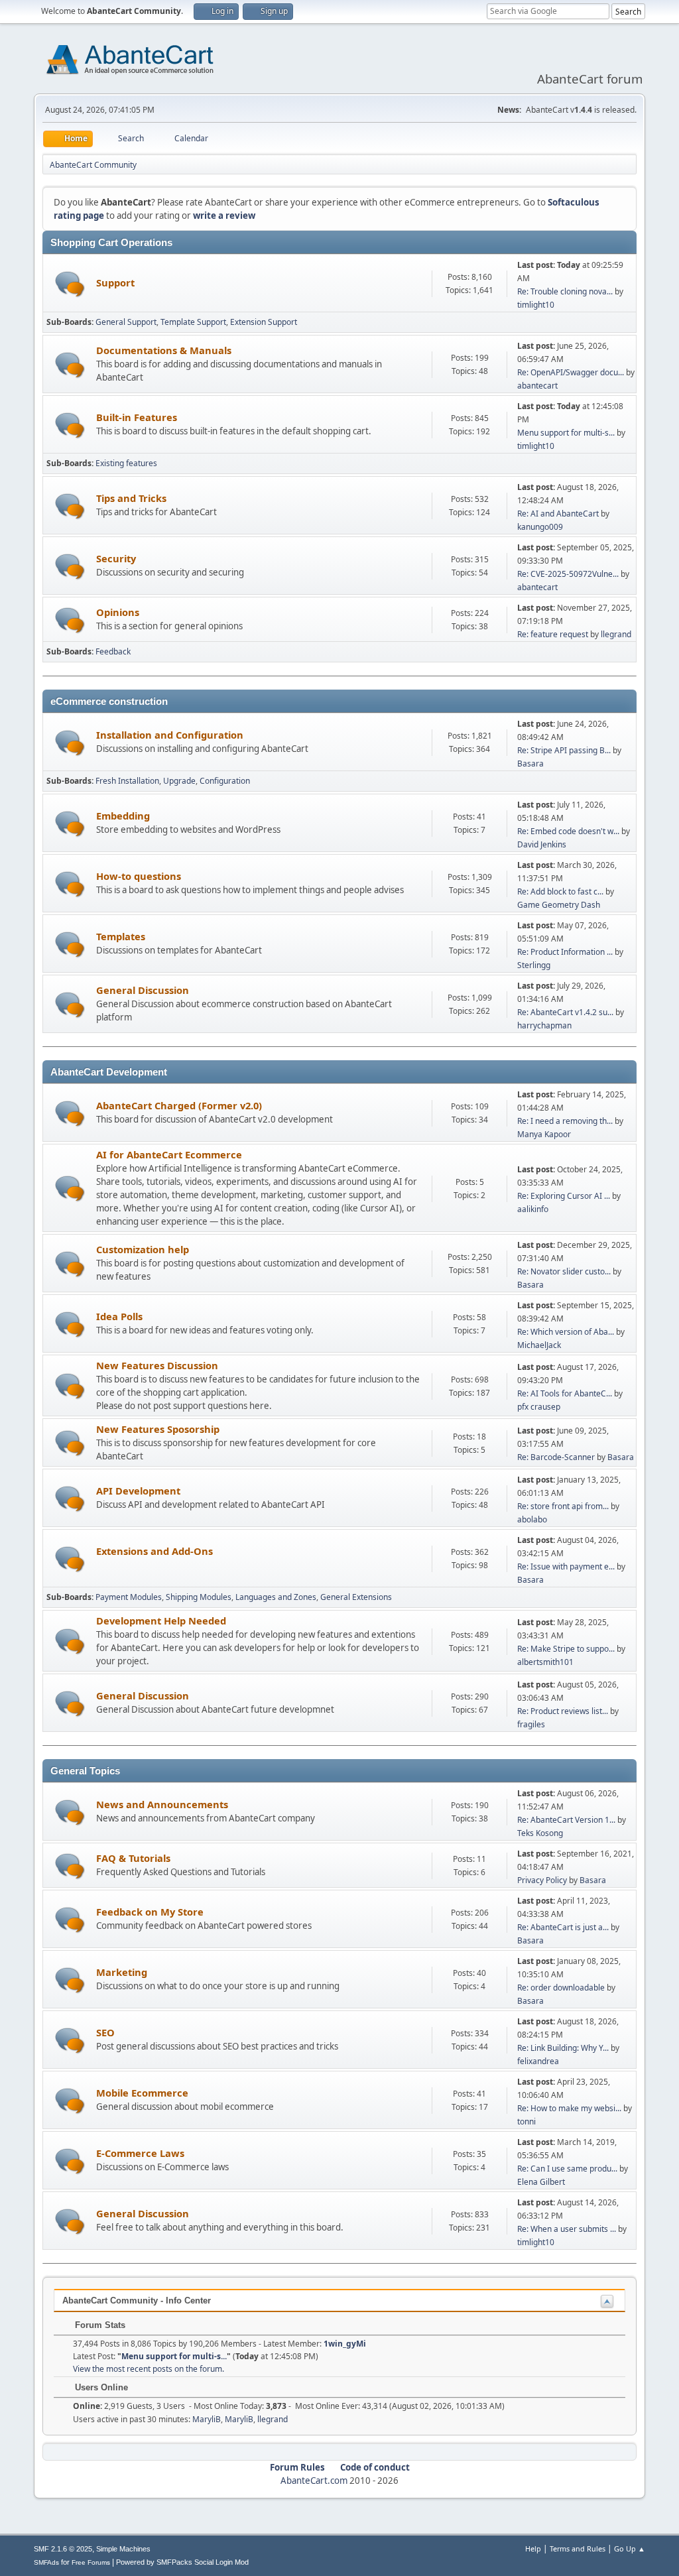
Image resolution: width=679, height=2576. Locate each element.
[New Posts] (70, 284)
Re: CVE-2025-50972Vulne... (568, 574)
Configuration (225, 781)
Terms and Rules (578, 2548)
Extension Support (264, 322)
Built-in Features (137, 417)
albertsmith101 (545, 1662)
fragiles (531, 1724)
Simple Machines (123, 2549)
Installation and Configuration (170, 735)
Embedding (123, 816)
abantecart (537, 386)
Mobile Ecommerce (142, 2093)
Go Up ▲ (630, 2548)
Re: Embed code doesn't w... (568, 831)
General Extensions (356, 1597)
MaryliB (207, 2419)
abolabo (532, 1519)
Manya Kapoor (544, 1134)
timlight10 (536, 305)
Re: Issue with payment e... (566, 1566)
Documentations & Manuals (164, 350)
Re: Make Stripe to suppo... (566, 1649)
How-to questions (139, 876)
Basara (530, 764)
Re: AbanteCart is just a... (563, 1927)
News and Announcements (162, 1804)
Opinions (118, 612)
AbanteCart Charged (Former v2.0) (179, 1105)
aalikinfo (533, 1209)
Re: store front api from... (563, 1506)
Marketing (122, 1972)
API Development (138, 1491)
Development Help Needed (161, 1621)
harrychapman (544, 1025)
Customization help (143, 1249)
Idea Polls (119, 1316)
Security (116, 558)
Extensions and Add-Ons (154, 1551)
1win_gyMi (345, 2344)
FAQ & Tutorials (133, 1858)
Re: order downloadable (562, 1988)
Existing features (126, 463)
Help (533, 2548)
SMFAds (46, 2562)
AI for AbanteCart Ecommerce (169, 1154)
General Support (126, 322)
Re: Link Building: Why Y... (563, 2048)
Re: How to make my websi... (569, 2108)
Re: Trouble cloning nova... (565, 291)
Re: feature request (553, 634)
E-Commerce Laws (140, 2153)
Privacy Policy (542, 1880)
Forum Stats (99, 2325)
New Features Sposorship (158, 1429)
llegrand (616, 634)
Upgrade (179, 781)
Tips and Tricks (131, 498)
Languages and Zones (276, 1597)
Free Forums (91, 2562)
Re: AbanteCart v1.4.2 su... (565, 1012)
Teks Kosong (540, 1833)
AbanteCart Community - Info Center (137, 2300)
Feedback (113, 651)
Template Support (193, 322)
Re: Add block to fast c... (560, 891)
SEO (105, 2032)
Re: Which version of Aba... (566, 1332)
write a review (224, 215)
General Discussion (143, 990)
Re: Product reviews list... (563, 1711)
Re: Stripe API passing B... (564, 750)
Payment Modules (129, 1597)
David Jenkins (542, 844)
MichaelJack (539, 1345)
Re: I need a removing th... (565, 1121)
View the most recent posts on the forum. (149, 2369)
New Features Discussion (157, 1365)
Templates (121, 936)
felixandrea (538, 2061)
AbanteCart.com (314, 2481)
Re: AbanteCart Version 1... (566, 1820)
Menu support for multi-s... (566, 433)
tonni (526, 2121)
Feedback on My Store (150, 1912)
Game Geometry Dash (559, 905)
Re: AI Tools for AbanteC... (565, 1393)
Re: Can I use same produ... (567, 2169)
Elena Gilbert (541, 2182)
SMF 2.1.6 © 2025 (63, 2549)
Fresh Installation (127, 781)
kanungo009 (540, 527)
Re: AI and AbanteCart (559, 514)
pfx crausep (539, 1407)
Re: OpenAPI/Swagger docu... (571, 372)
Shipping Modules (199, 1597)
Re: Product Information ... (565, 952)
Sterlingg (534, 965)
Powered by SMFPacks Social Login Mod (182, 2562)
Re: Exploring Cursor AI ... (564, 1196)
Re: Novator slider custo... (564, 1271)
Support (115, 282)
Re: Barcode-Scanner (556, 1457)
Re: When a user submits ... (567, 2229)
